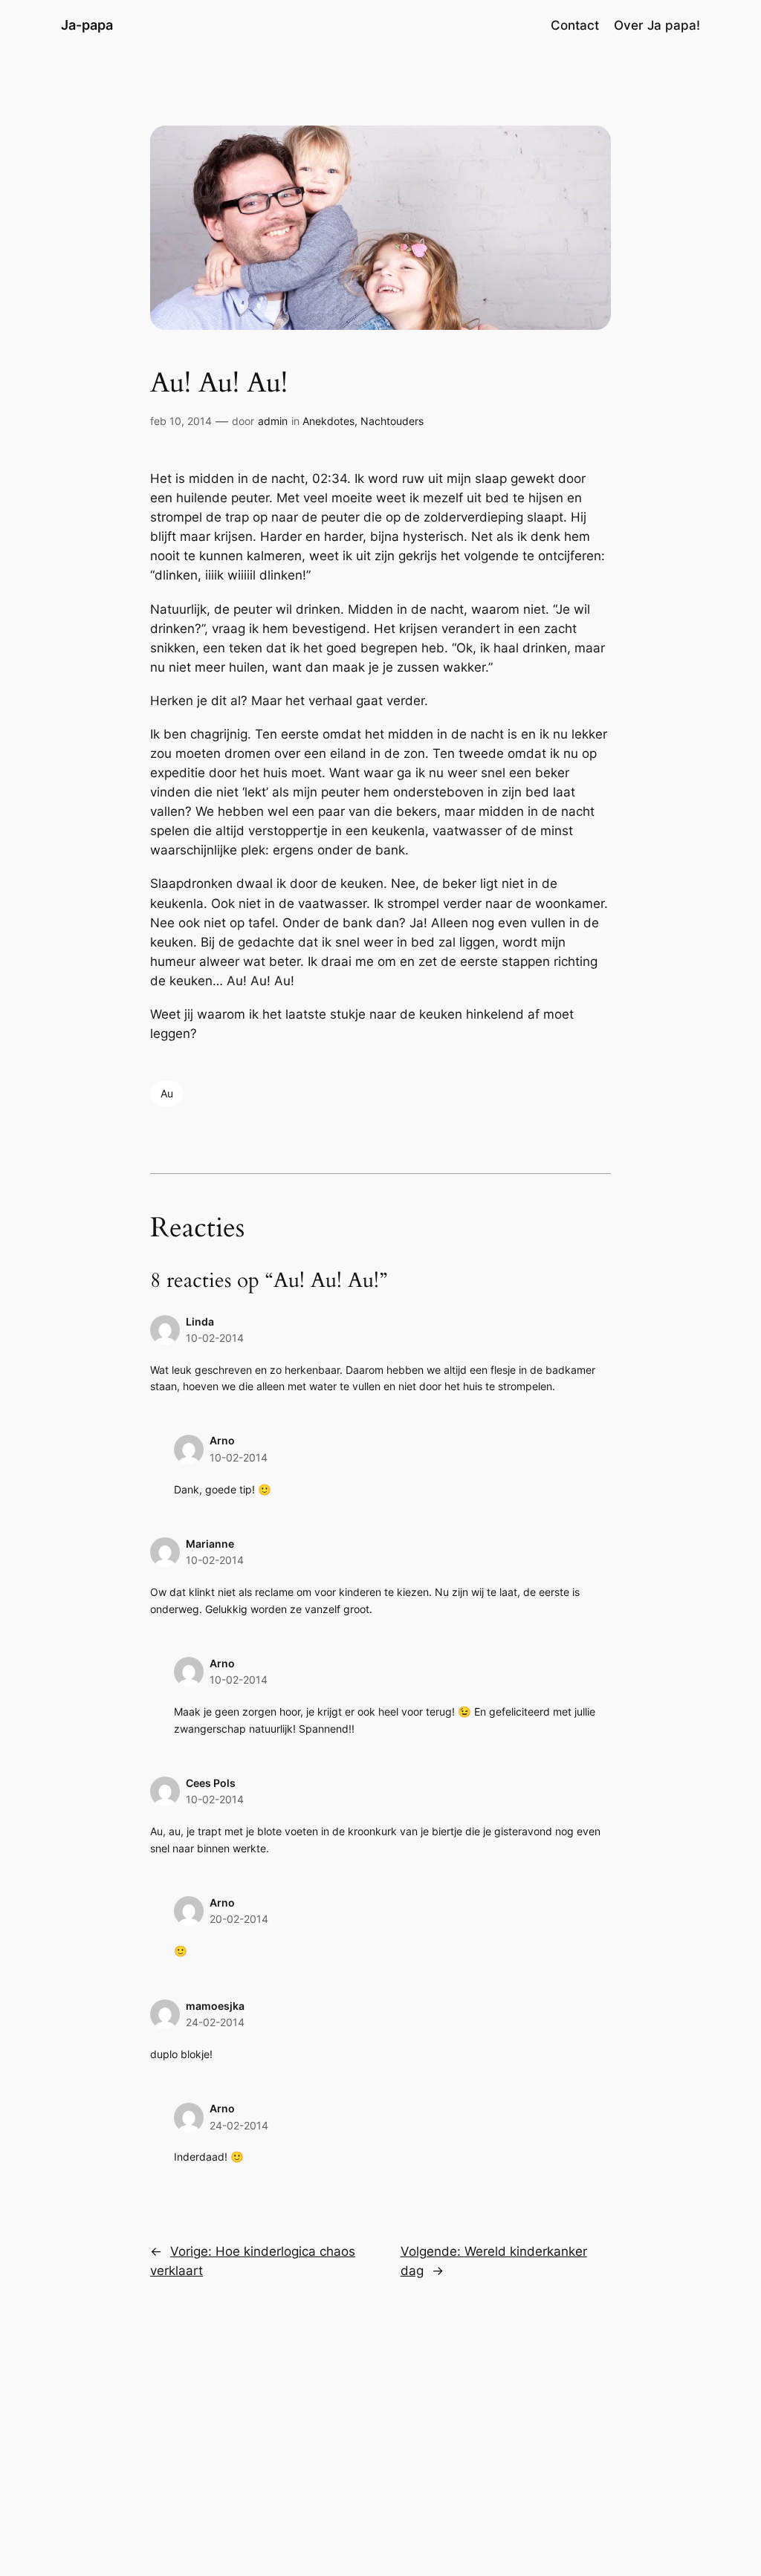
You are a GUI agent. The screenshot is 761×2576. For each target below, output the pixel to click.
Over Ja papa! (657, 25)
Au (167, 1093)
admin (273, 421)
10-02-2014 (215, 1338)
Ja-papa (87, 25)
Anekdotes (328, 421)
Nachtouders (392, 421)
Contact (575, 25)
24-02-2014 (215, 2022)
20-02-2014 (239, 1919)
